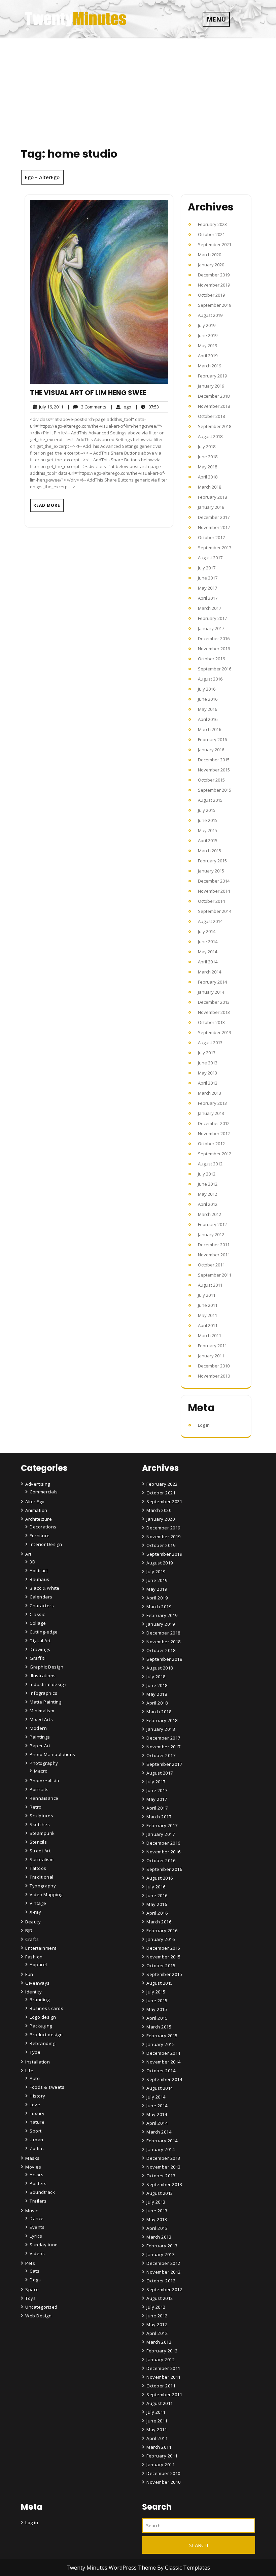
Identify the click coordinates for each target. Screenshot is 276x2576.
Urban (37, 2140)
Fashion (34, 1957)
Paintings (40, 1737)
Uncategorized (41, 2307)
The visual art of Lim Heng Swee (88, 393)
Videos (37, 2253)
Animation (36, 1510)
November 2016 (214, 649)
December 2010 (214, 1366)
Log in (204, 1425)
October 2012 (211, 1144)
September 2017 (215, 548)
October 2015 (211, 780)
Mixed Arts (41, 1719)
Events (37, 2227)
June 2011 (208, 1305)
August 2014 (210, 921)
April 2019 (208, 356)
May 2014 (208, 952)
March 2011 (210, 1335)
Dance (37, 2218)
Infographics (43, 1693)
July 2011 (207, 1295)
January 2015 (211, 871)
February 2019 (212, 376)
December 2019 (214, 275)
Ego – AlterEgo (42, 177)
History (38, 2096)
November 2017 (214, 527)
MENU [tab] (216, 19)
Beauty (33, 1922)
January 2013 (211, 1113)
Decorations (43, 1527)
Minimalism (42, 1711)
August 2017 (210, 558)
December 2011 (214, 1245)
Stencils (38, 1842)
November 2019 (214, 285)
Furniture (40, 1535)
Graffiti (38, 1658)
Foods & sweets (47, 2087)
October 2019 (211, 295)
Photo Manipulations (53, 1754)
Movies (33, 2167)
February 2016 (212, 739)
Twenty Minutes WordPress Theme (112, 2568)
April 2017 (208, 598)
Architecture (39, 1519)
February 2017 (212, 618)
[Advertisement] (138, 89)
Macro (41, 1771)
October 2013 (211, 1022)
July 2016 (207, 689)
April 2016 (208, 719)
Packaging (41, 2026)
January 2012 (211, 1234)
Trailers (38, 2201)
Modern (38, 1728)
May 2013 (208, 1073)
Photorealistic (45, 1781)
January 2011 (211, 1356)
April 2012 (208, 1204)
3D (32, 1562)
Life (29, 2071)
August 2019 (210, 315)
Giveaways (38, 1983)
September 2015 (215, 790)
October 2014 (211, 901)
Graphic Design (46, 1667)
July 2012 (207, 1174)
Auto (35, 2078)
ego (121, 407)
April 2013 (208, 1083)
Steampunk (42, 1833)
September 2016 (215, 669)
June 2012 (208, 1184)
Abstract (39, 1571)
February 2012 (212, 1224)
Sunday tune (44, 2245)
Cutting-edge (44, 1632)
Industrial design (48, 1684)
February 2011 (212, 1346)
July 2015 (207, 810)
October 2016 (211, 659)
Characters (42, 1606)
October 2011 (211, 1265)
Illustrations (43, 1676)
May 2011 (208, 1315)
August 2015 (210, 800)
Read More (47, 505)
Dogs (35, 2280)
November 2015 (214, 770)
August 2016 (210, 679)
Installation (38, 2062)
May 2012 (208, 1194)
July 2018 (207, 447)
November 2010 (214, 1376)
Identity (33, 1992)
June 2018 (208, 457)
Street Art (40, 1851)
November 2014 (214, 891)
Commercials (44, 1492)
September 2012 (215, 1154)
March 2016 (210, 729)
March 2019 (210, 366)
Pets (30, 2263)
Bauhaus (40, 1579)
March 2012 (210, 1214)
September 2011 (215, 1275)
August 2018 (210, 436)
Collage (38, 1623)
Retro (36, 1807)
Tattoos (38, 1868)
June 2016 (208, 699)
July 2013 (207, 1053)
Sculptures (41, 1816)
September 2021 (215, 244)
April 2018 (208, 477)
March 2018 (210, 487)
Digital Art (40, 1641)
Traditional (42, 1877)
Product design (46, 2035)
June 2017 (208, 578)
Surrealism (42, 1859)
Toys (30, 2298)
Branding (40, 2000)
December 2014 (214, 881)
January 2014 (211, 992)
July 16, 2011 (50, 407)
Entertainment (41, 1948)
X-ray (36, 1912)
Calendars (41, 1597)
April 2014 (208, 962)
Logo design (43, 2017)
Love (35, 2105)
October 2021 (211, 234)
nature (37, 2122)
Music (32, 2211)
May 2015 (208, 830)
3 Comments (87, 407)
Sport (36, 2131)
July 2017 (207, 568)
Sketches (40, 1824)
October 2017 (211, 537)
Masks (32, 2158)
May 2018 (208, 467)
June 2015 (208, 820)
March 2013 (210, 1093)
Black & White (45, 1588)
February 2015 (212, 861)
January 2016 (211, 750)
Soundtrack (42, 2192)
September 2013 (215, 1032)
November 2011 (214, 1255)
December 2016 (214, 638)
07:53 (147, 407)
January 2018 (211, 507)
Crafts (32, 1939)
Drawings (40, 1649)
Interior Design (46, 1544)
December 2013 (214, 1002)
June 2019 (208, 335)
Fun (29, 1974)
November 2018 (214, 406)
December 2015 (214, 760)
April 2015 (208, 840)
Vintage (38, 1903)
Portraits (39, 1789)
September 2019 (215, 305)
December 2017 (214, 517)
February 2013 (212, 1103)
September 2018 (215, 426)
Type (35, 2052)
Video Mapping (46, 1894)
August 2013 (210, 1043)
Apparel (38, 1964)
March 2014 (210, 972)
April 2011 (208, 1325)
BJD (29, 1930)
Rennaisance (44, 1798)
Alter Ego (35, 1501)
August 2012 (210, 1164)
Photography (44, 1763)
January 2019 (211, 386)
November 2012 (214, 1133)
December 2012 (214, 1123)
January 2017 (211, 628)
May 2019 (208, 345)
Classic (37, 1614)
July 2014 (207, 931)
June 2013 (208, 1063)
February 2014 (212, 982)
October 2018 (211, 416)
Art (28, 1554)
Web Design (38, 2316)
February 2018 (212, 497)
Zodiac (37, 2148)
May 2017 (208, 588)
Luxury (37, 2113)
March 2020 (210, 255)
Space (32, 2289)
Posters (38, 2183)
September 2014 (215, 911)
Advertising (38, 1484)
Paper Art (40, 1746)
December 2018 (214, 396)
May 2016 (208, 709)
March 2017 (210, 608)
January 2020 (211, 265)
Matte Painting (45, 1702)
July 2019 (207, 325)
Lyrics (36, 2236)
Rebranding (42, 2043)
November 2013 (214, 1012)
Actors (37, 2175)
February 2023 (212, 224)
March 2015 (210, 851)
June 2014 (208, 942)
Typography (43, 1886)
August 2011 (210, 1285)
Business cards (46, 2008)
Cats (34, 2271)
